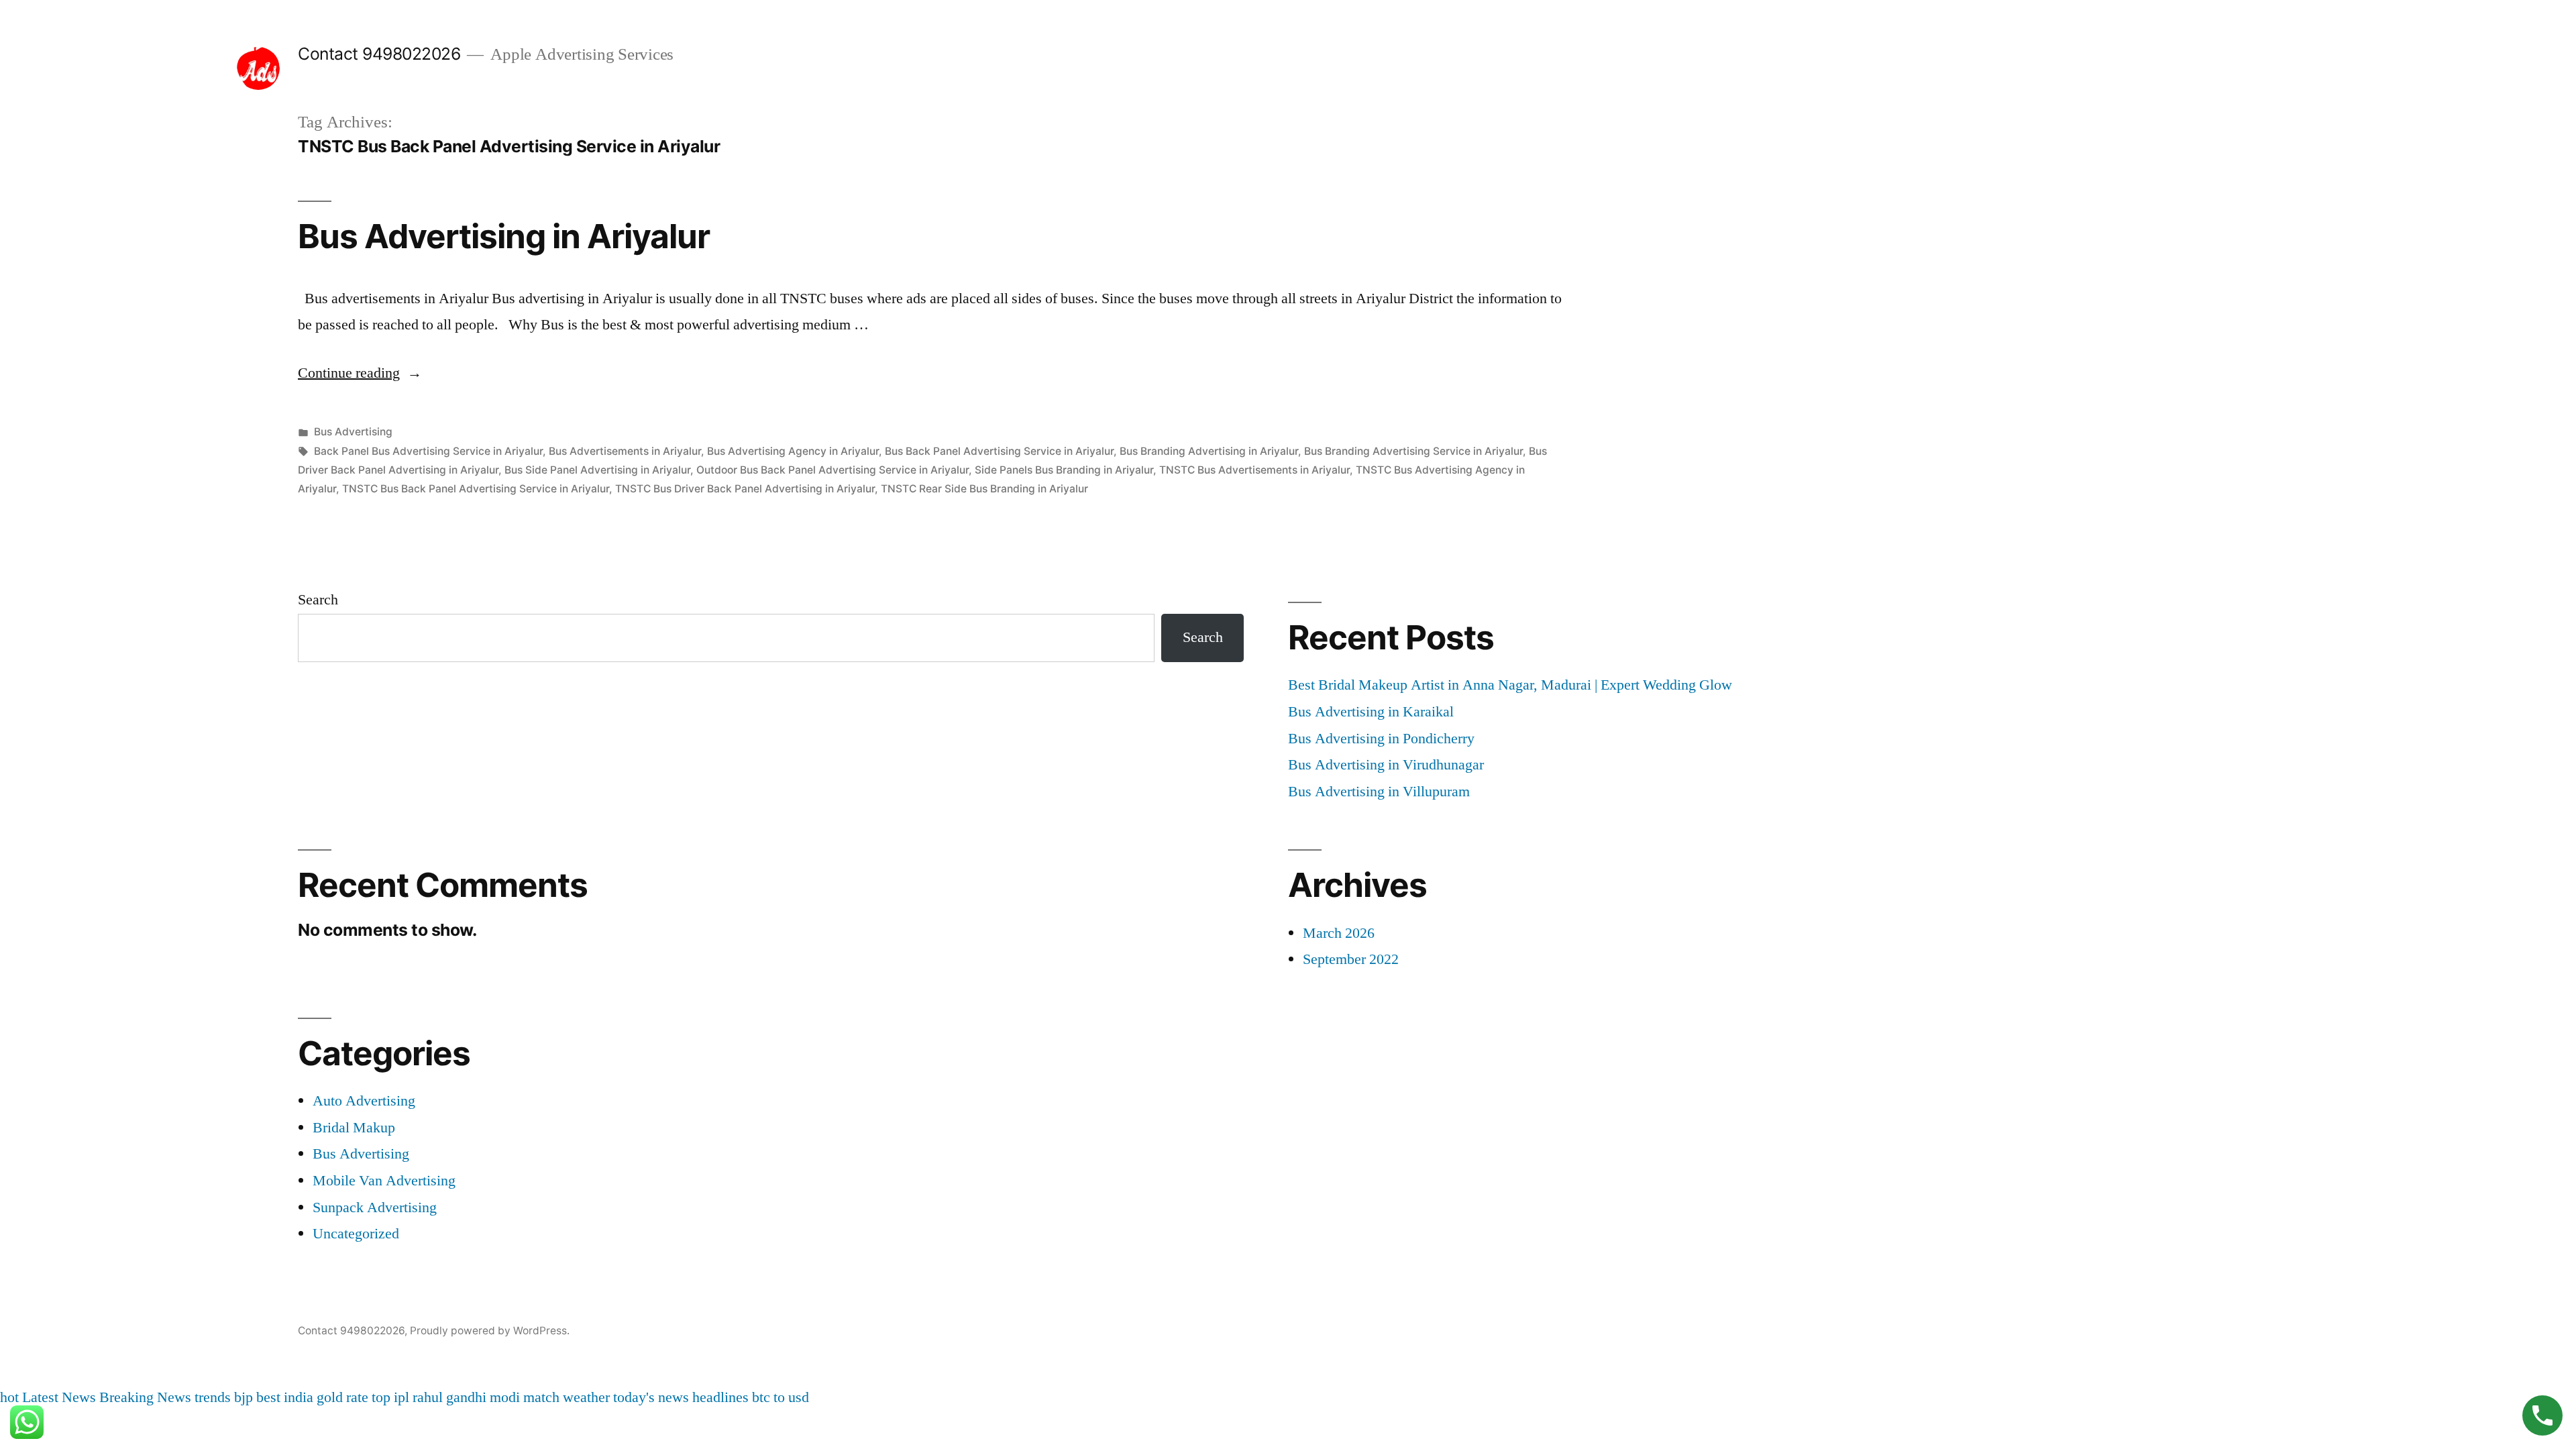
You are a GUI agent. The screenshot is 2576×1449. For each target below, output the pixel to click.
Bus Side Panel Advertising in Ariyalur (597, 470)
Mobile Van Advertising (384, 1181)
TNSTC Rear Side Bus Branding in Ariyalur (984, 489)
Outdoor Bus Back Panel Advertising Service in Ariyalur (833, 470)
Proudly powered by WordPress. (490, 1331)
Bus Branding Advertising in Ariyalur (1209, 451)
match (541, 1397)
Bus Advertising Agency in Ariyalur (793, 451)
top (381, 1397)
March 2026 (1339, 933)
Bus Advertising (353, 432)
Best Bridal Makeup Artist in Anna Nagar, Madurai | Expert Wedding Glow (1510, 685)
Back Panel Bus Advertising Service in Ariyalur (428, 451)
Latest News (59, 1397)
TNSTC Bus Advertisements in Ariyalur (1254, 470)
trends (213, 1397)
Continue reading (360, 373)
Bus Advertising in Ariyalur (504, 236)
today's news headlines (681, 1397)
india (299, 1397)
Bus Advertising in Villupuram (1379, 792)
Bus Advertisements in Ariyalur (625, 451)
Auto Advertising (364, 1101)
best (268, 1397)
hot (9, 1397)
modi (505, 1397)
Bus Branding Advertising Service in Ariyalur (1413, 451)
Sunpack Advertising (375, 1207)
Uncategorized (356, 1234)
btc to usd (781, 1397)
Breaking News (145, 1397)
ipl (401, 1397)
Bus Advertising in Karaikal (1371, 712)
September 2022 (1351, 959)
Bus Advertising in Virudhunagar (1386, 765)
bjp (244, 1397)
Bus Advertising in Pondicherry (1381, 739)
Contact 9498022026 (379, 54)
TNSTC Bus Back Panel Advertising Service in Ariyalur (476, 489)
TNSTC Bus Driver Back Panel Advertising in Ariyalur (745, 489)
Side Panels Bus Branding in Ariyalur (1064, 470)
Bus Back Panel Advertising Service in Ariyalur (999, 451)
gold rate (342, 1397)
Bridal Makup (354, 1128)
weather (586, 1397)
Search (318, 600)
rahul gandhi (449, 1397)
